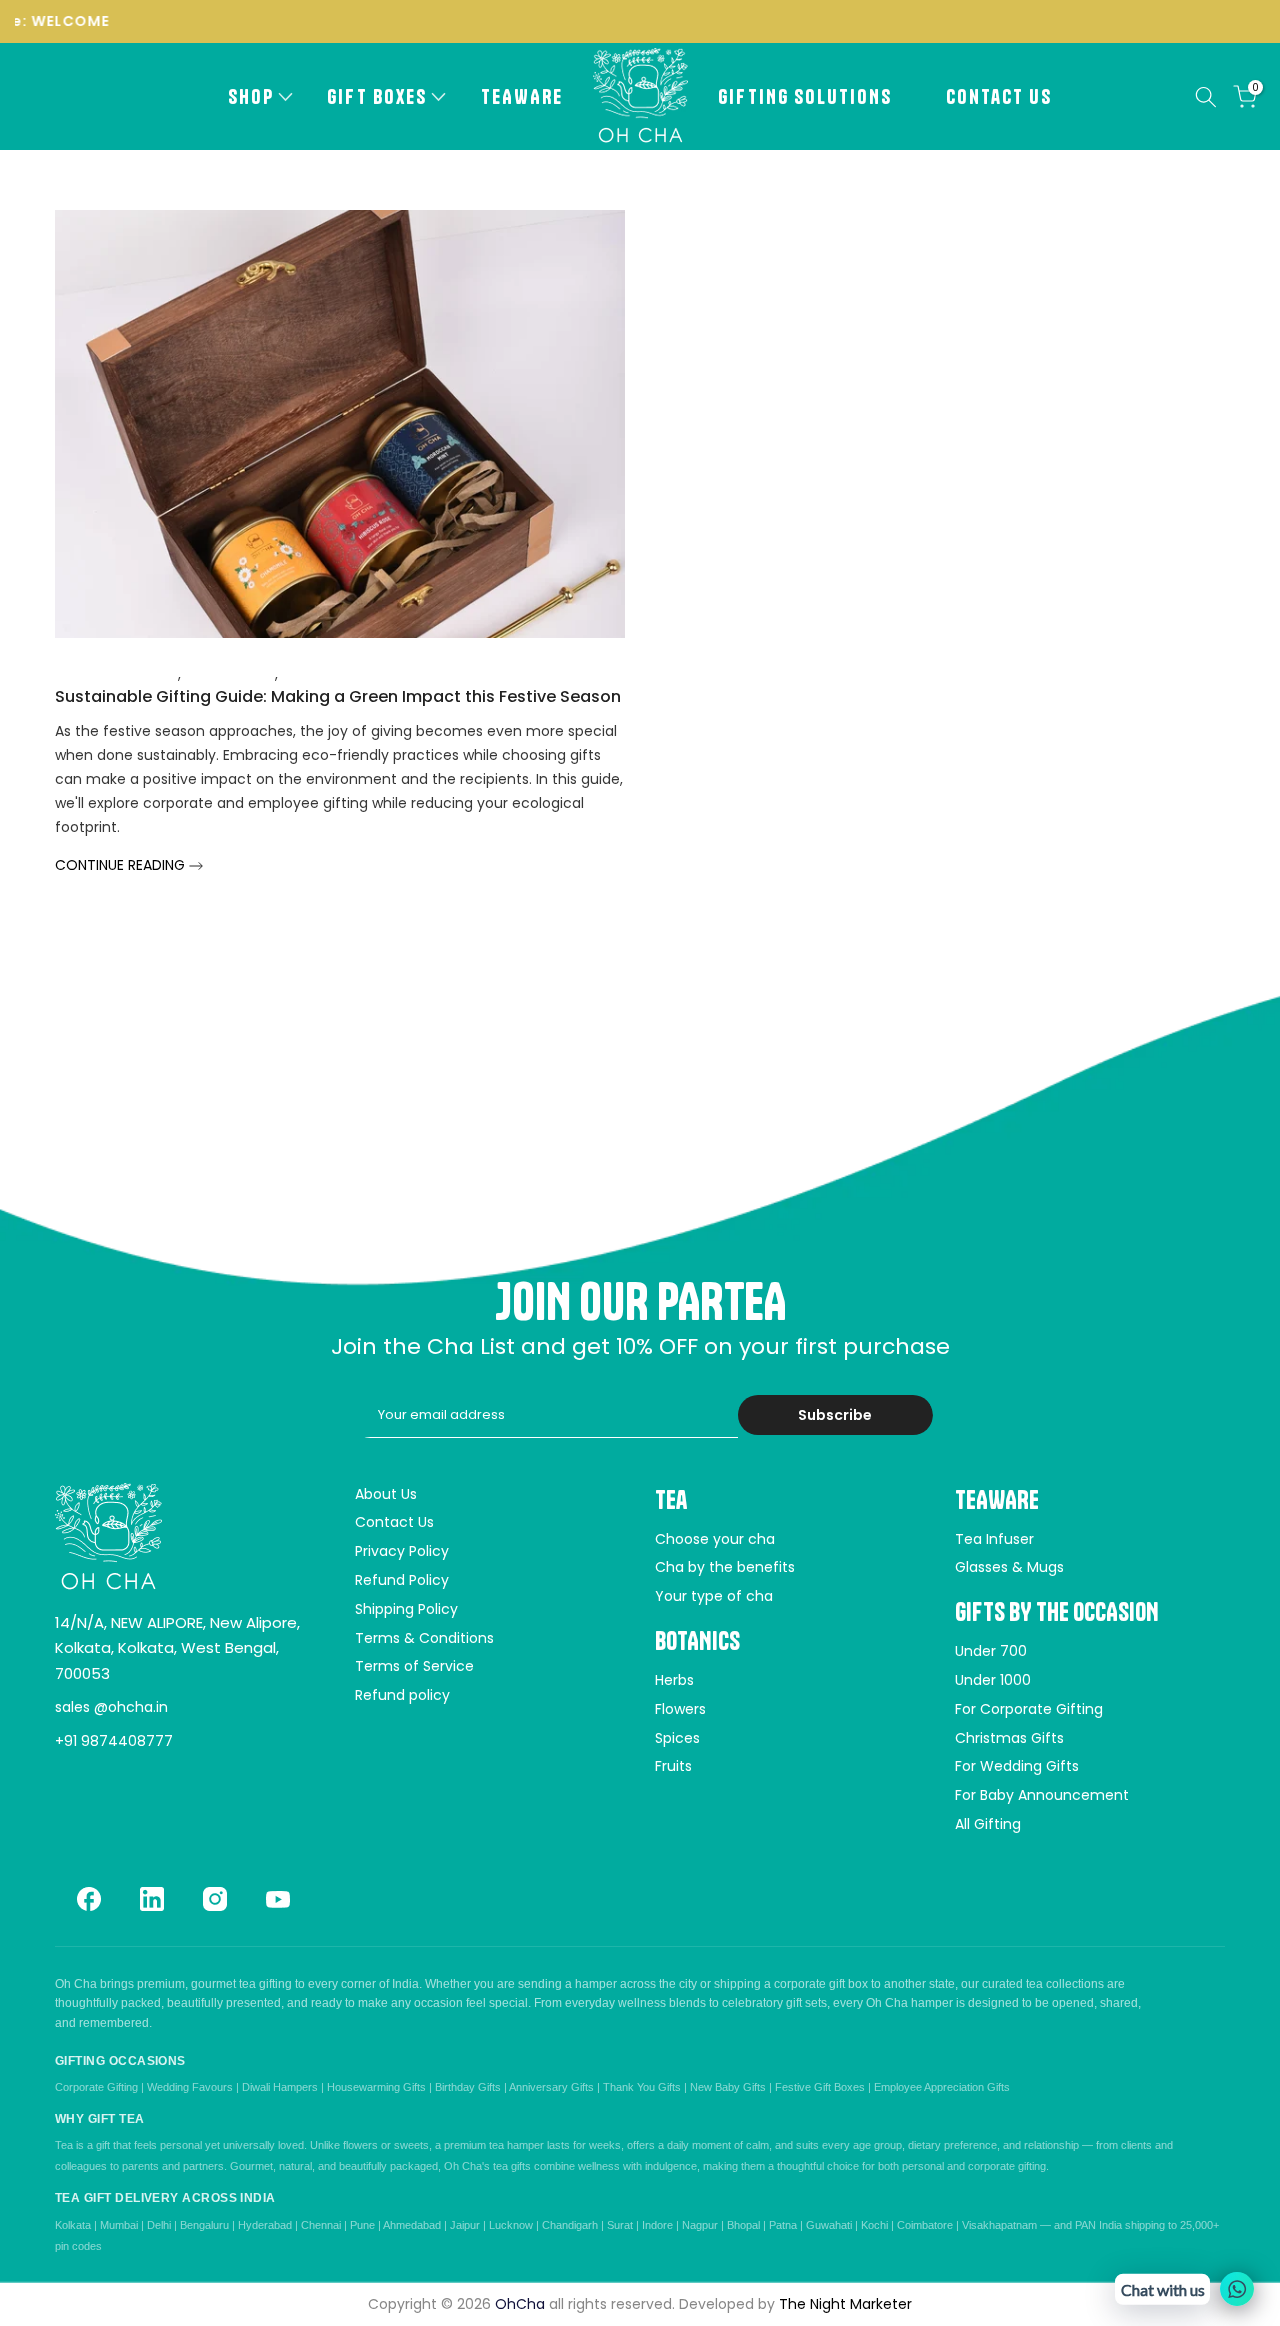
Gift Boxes (377, 96)
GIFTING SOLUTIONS (805, 96)
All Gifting (988, 1824)
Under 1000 (993, 1680)
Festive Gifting (332, 674)
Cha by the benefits (725, 1567)
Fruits (673, 1766)
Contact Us (999, 96)
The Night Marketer (845, 2304)
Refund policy (402, 1695)
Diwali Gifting (230, 674)
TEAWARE (522, 96)
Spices (677, 1738)
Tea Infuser (994, 1539)
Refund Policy (402, 1580)
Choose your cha (715, 1539)
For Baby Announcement (1042, 1795)
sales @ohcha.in (111, 1707)
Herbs (674, 1680)
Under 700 (991, 1651)
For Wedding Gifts (1017, 1766)
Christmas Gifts (1009, 1738)
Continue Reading (122, 865)
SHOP (251, 96)
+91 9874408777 (114, 1741)
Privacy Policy (402, 1551)
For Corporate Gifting (1029, 1709)
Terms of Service (414, 1666)
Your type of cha (714, 1596)
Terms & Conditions (424, 1638)
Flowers (680, 1709)
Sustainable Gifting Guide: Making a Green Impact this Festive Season (338, 696)
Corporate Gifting (116, 674)
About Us (386, 1494)
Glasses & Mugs (1009, 1567)
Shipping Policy (406, 1609)
